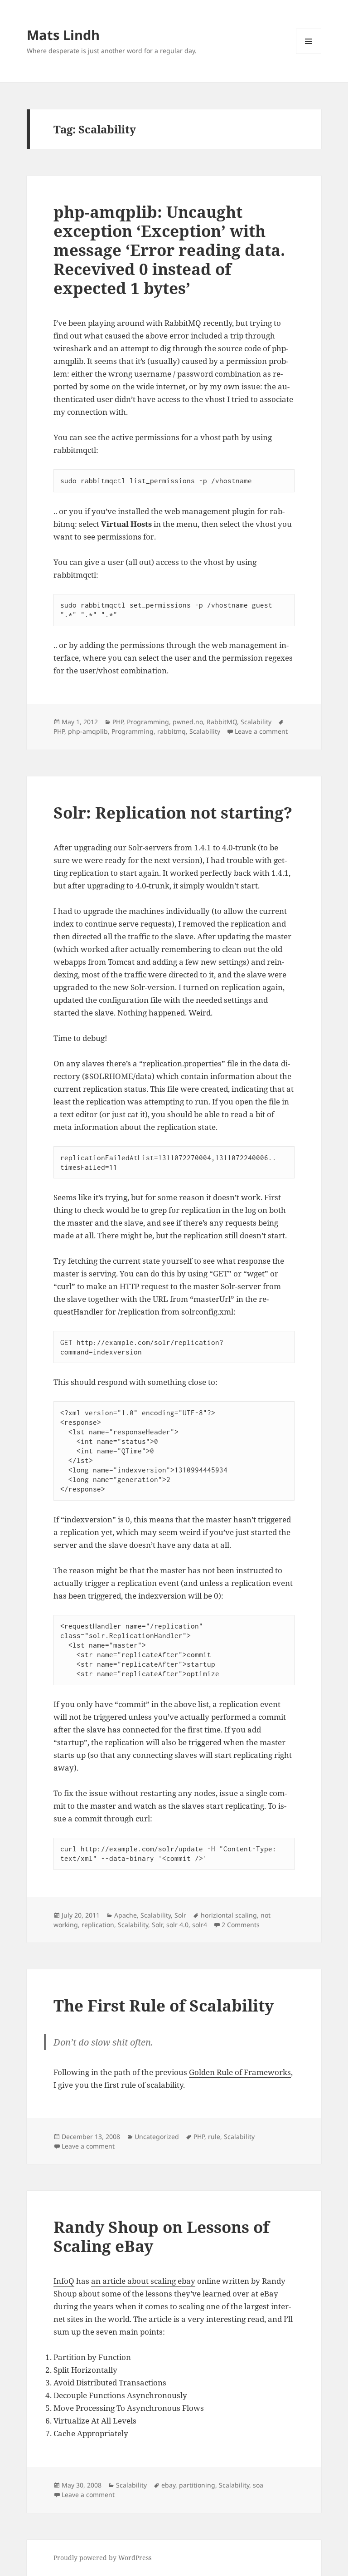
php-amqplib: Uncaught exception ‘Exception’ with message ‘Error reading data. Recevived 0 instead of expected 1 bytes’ (169, 250)
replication (98, 1925)
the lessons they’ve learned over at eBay (205, 2294)
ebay (168, 2485)
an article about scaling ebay (143, 2281)
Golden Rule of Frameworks (240, 2072)
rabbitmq (172, 731)
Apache (126, 1915)
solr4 (200, 1925)
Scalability (256, 722)
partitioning (197, 2485)
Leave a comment (261, 731)
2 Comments (241, 1925)
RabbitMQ (222, 722)
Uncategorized (157, 2137)
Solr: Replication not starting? (173, 812)
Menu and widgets (309, 54)
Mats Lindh (63, 35)
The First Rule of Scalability (164, 2005)
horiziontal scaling (229, 1915)
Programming (148, 722)
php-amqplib (88, 731)
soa (258, 2485)
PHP (118, 722)
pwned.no (188, 722)
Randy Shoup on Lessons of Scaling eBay (161, 2236)
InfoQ (64, 2281)
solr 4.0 (177, 1925)
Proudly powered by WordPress (102, 2558)
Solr (180, 1915)
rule (214, 2137)
